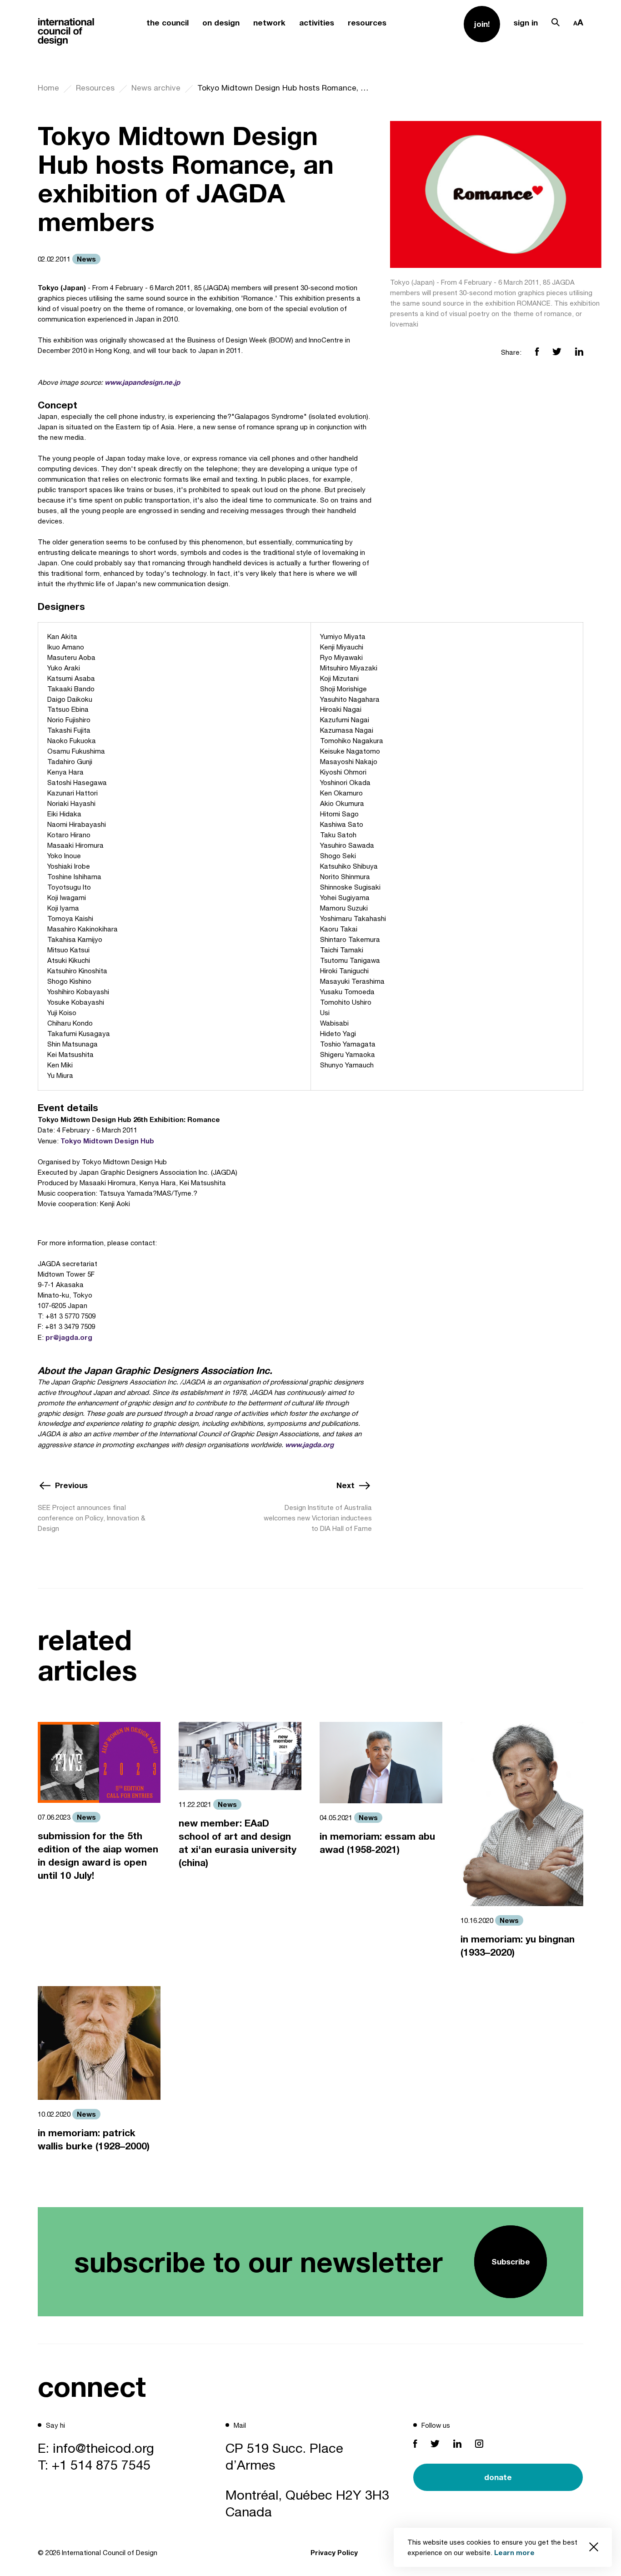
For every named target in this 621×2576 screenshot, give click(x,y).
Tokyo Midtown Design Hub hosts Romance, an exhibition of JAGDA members (285, 88)
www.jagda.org (309, 1444)
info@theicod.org (103, 2448)
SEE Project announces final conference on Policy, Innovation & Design (92, 1518)
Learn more (514, 2552)
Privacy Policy (334, 2552)
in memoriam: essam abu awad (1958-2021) (377, 1843)
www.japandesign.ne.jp (142, 382)
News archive (156, 88)
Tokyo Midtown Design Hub (107, 1141)
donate (498, 2477)
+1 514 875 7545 (101, 2465)
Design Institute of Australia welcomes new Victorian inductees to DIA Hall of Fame (318, 1518)
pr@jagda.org (69, 1337)
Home (48, 88)
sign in (526, 23)
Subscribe (511, 2262)
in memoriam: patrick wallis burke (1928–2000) (94, 2139)
